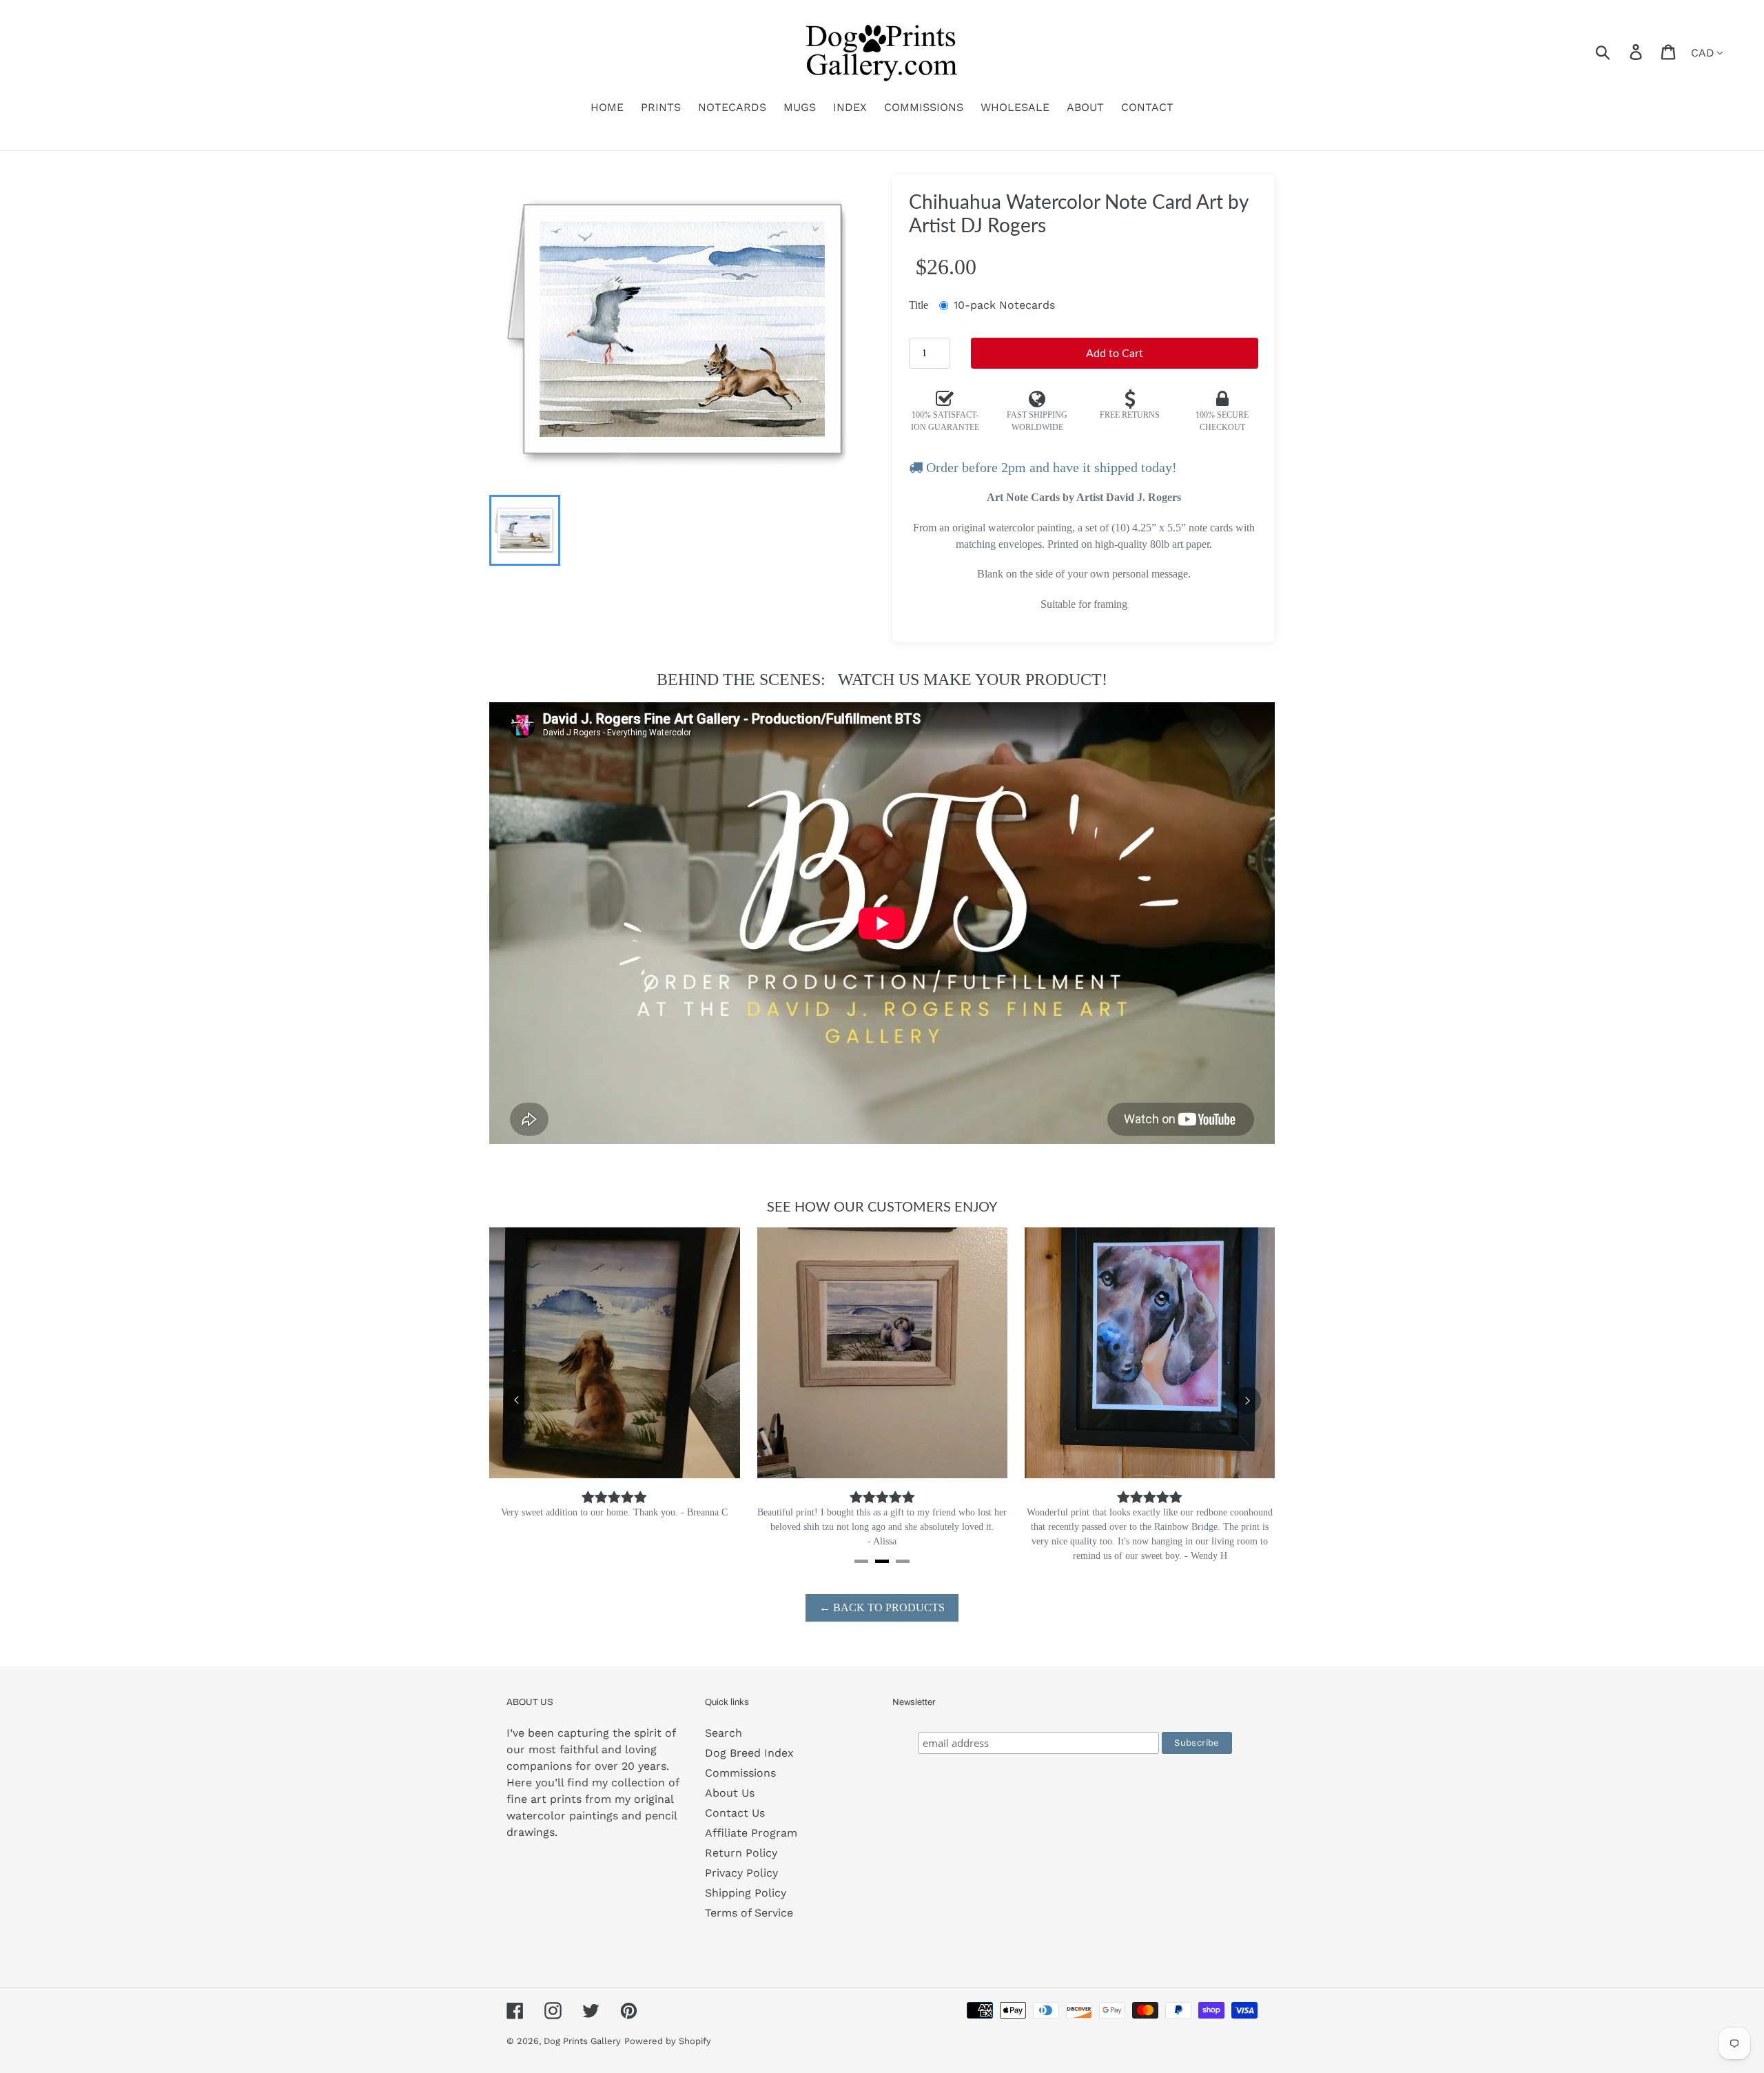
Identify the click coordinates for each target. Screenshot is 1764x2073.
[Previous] (517, 1400)
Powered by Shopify (668, 2041)
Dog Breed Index (749, 1753)
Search (724, 1733)
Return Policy (741, 1853)
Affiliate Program (751, 1833)
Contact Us (735, 1813)
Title (919, 305)
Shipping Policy (746, 1893)
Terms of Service (749, 1913)
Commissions (740, 1773)
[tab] (861, 1561)
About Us (730, 1793)
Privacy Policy (741, 1873)
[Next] (1247, 1400)
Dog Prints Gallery (582, 2041)
